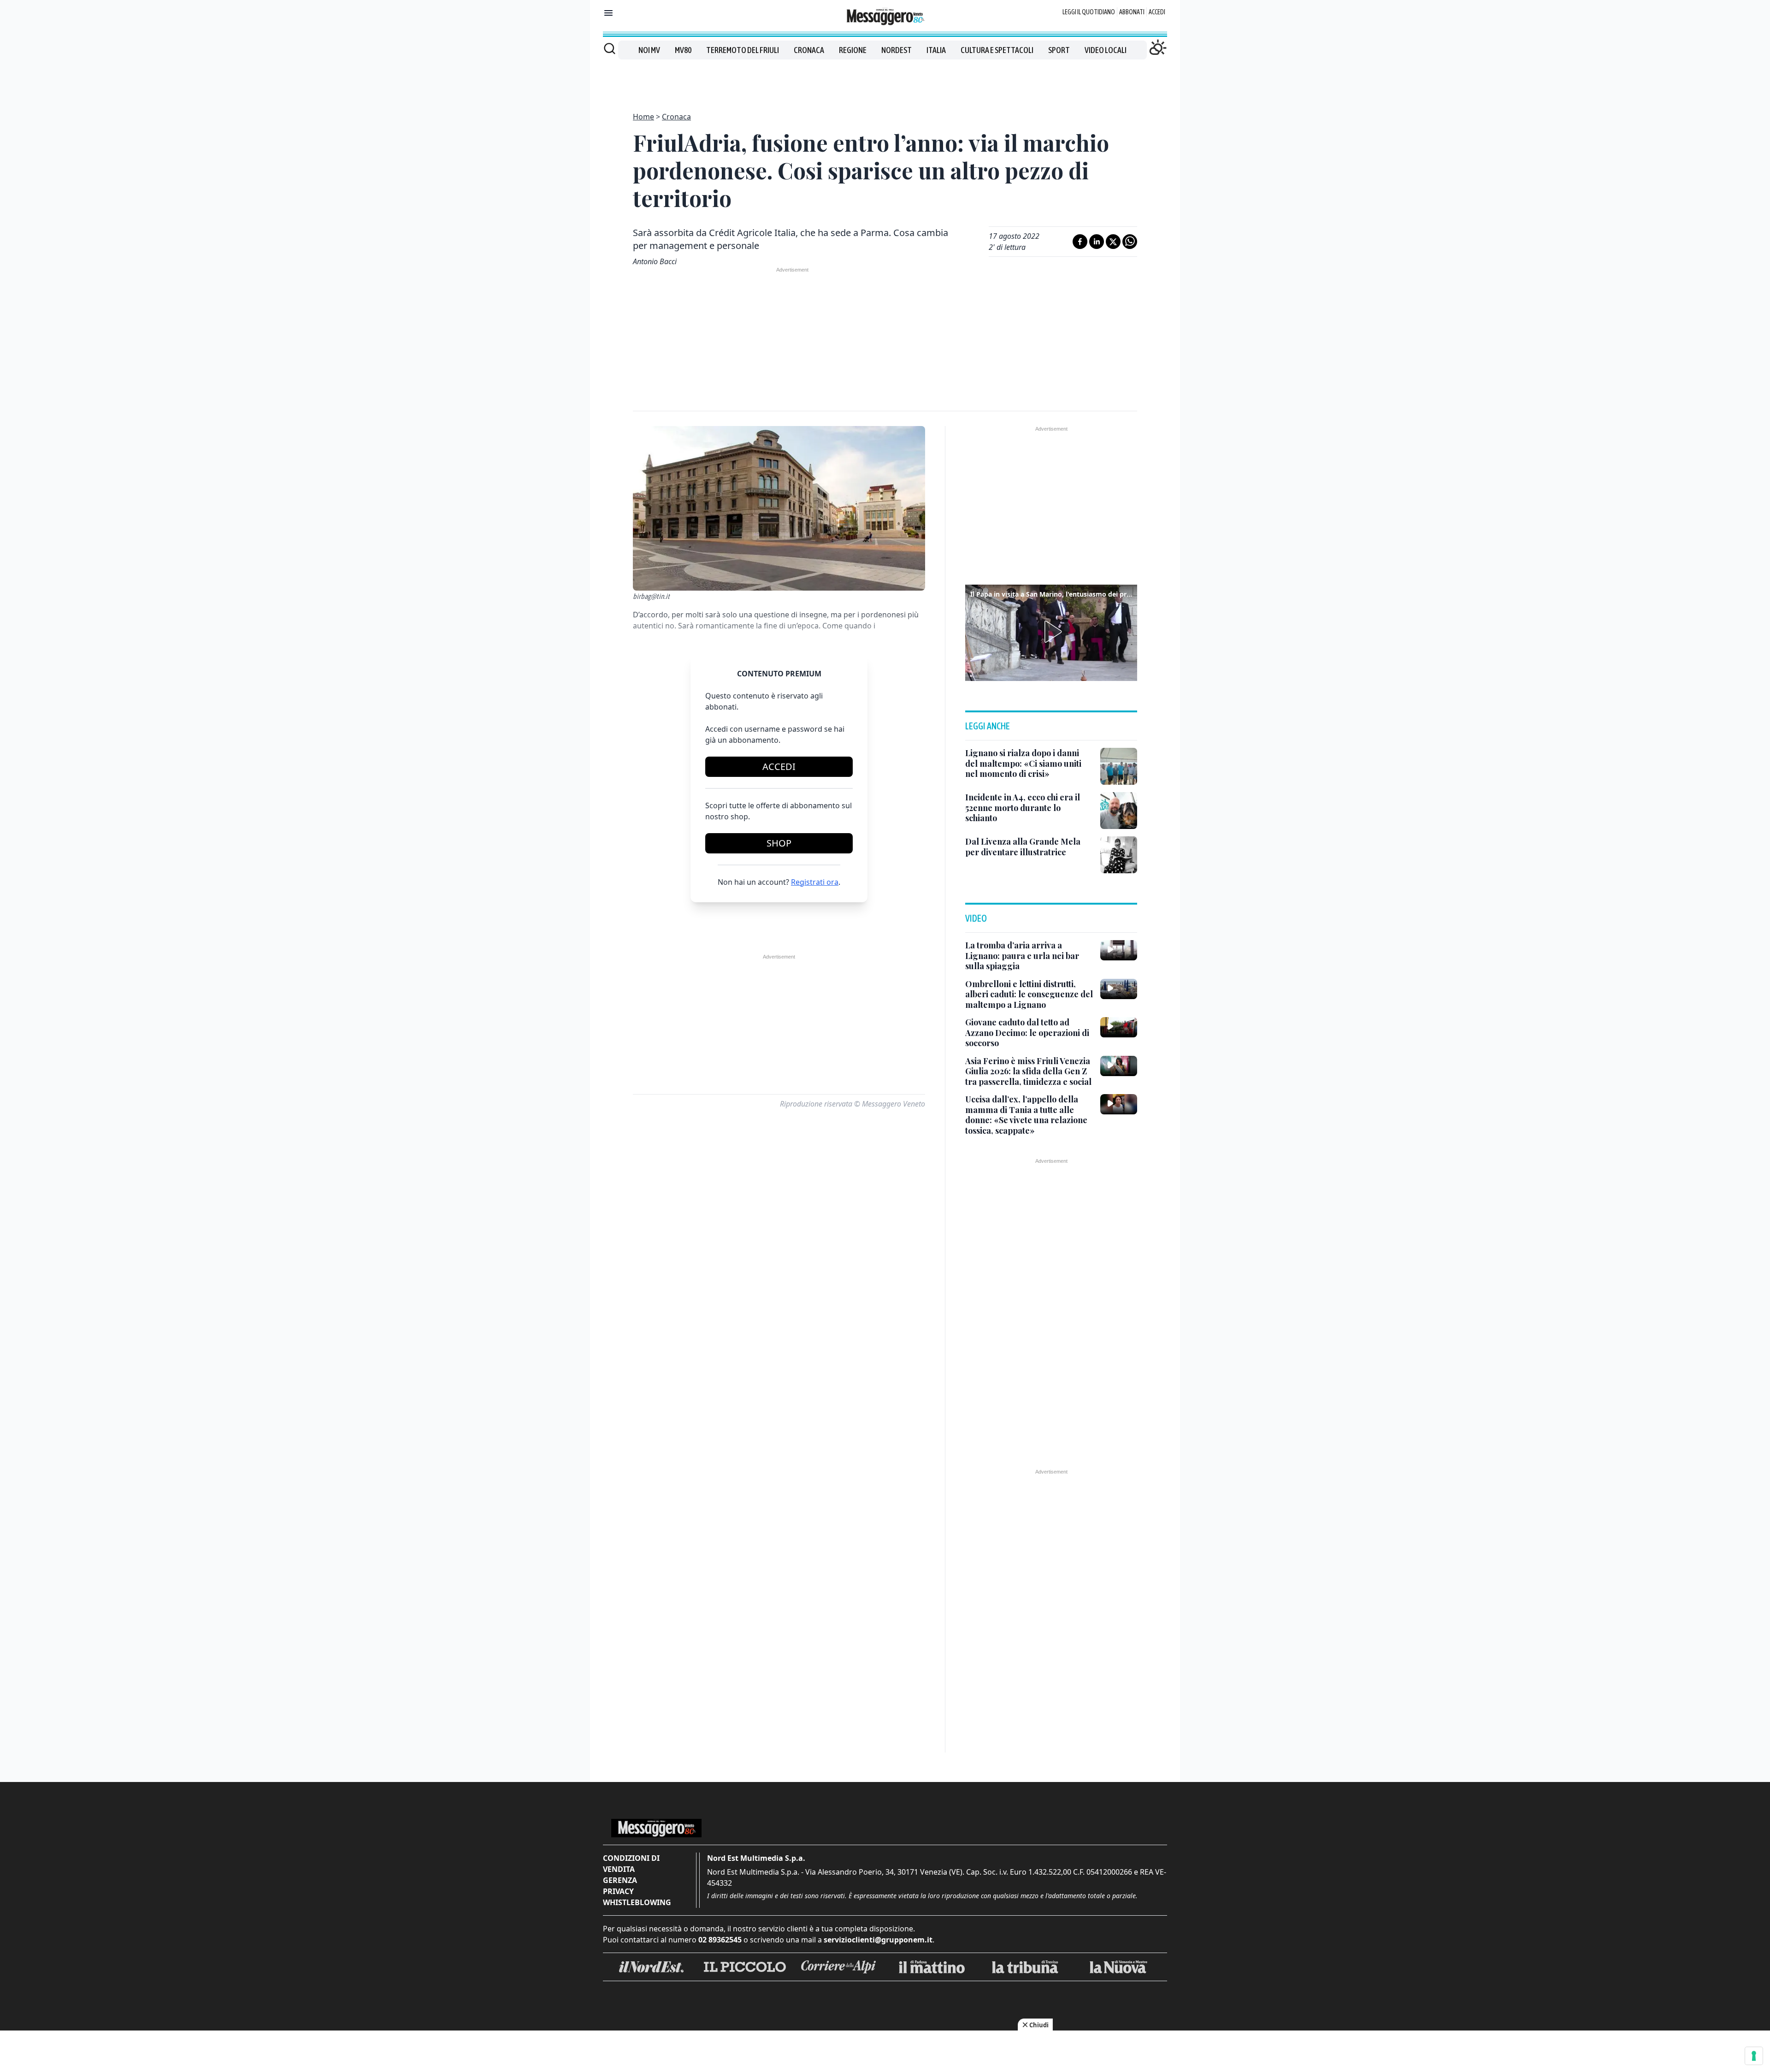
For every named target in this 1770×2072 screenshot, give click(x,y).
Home (643, 117)
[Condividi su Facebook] (1080, 242)
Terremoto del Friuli (743, 50)
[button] (1051, 632)
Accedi (1157, 12)
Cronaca (809, 50)
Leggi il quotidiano (1089, 12)
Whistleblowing (637, 1902)
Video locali (1106, 50)
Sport (1059, 50)
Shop (779, 843)
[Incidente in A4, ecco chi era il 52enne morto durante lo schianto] (1119, 811)
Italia (936, 50)
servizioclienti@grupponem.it (878, 1940)
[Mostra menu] (608, 13)
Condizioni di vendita (631, 1864)
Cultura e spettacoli (997, 50)
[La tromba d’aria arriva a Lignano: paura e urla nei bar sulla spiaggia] (1119, 950)
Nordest (897, 50)
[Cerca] (610, 48)
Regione (853, 50)
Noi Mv (649, 50)
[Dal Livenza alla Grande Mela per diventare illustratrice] (1119, 855)
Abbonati (1132, 12)
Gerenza (620, 1880)
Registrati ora (815, 882)
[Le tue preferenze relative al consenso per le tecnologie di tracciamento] (1754, 2056)
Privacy (618, 1891)
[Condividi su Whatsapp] (1130, 242)
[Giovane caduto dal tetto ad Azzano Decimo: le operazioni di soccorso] (1119, 1027)
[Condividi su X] (1113, 242)
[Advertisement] (885, 80)
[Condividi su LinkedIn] (1097, 242)
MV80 (683, 50)
